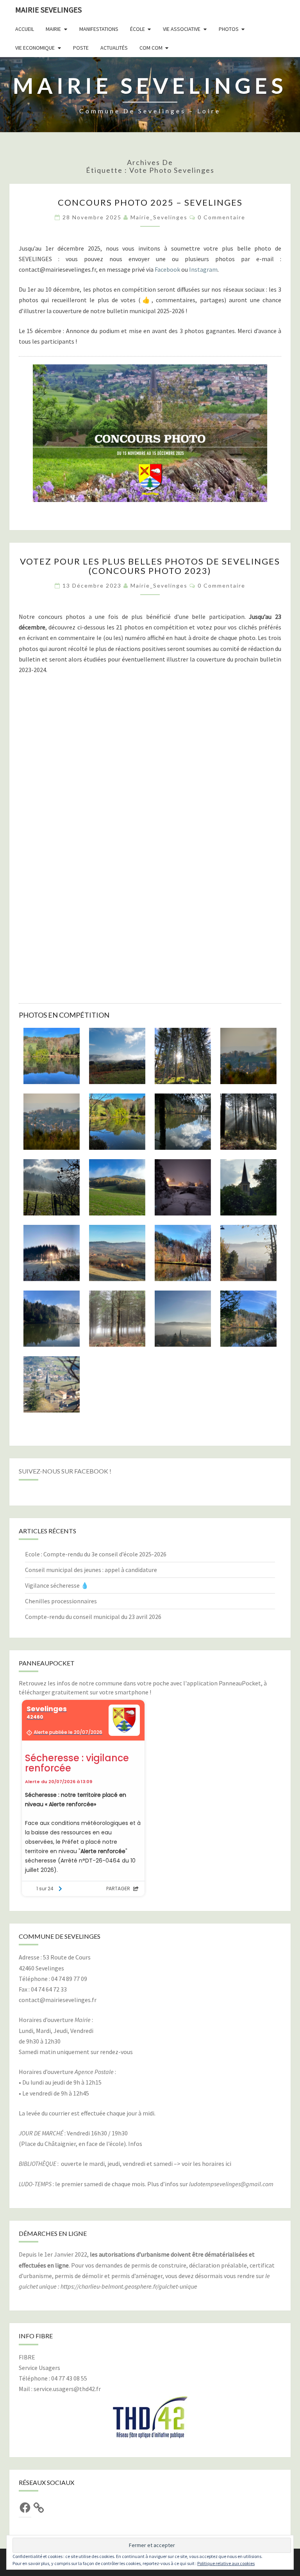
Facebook (167, 269)
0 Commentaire (221, 217)
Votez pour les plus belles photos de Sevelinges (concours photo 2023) (150, 566)
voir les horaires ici (206, 2164)
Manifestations (99, 29)
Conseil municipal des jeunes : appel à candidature (91, 1570)
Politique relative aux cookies (226, 2563)
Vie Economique (35, 48)
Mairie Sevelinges (48, 10)
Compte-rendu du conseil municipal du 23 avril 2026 (93, 1617)
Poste (81, 48)
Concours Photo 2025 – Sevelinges (150, 202)
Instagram (203, 269)
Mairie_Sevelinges (159, 217)
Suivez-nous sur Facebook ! (65, 1471)
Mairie (53, 29)
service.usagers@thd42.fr (67, 2389)
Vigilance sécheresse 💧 (57, 1585)
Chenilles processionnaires (61, 1601)
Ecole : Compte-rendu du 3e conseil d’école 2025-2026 (96, 1554)
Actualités (114, 48)
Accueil (25, 29)
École (137, 29)
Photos (229, 29)
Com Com (151, 48)
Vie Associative (182, 29)
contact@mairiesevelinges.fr (58, 2000)
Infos (135, 2144)
